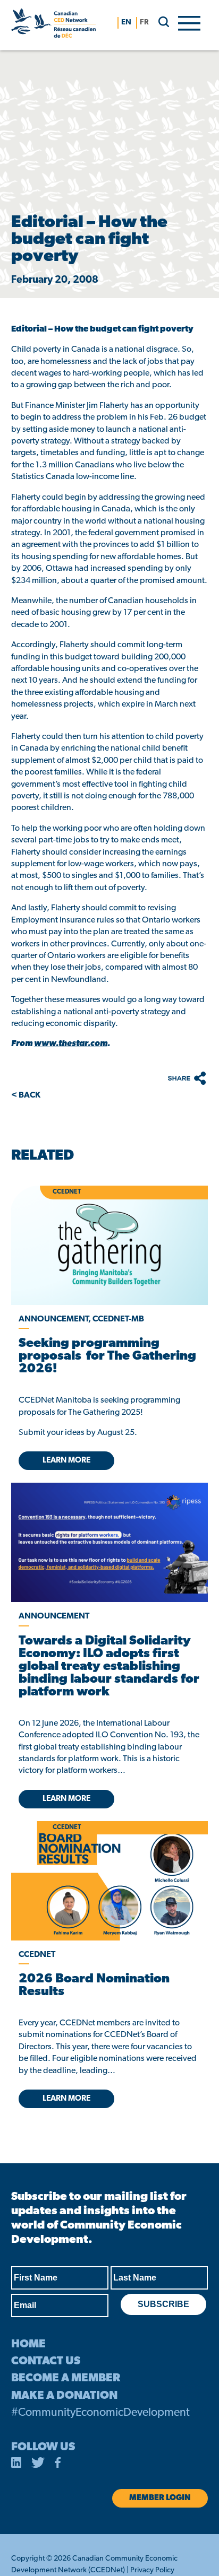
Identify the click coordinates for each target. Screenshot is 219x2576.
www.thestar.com (71, 1044)
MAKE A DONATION (64, 2396)
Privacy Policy (152, 2570)
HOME (28, 2344)
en (126, 23)
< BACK (26, 1095)
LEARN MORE (66, 1461)
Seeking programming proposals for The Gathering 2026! (107, 1356)
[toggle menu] (189, 22)
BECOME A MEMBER (66, 2378)
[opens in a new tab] (109, 1542)
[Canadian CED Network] (53, 25)
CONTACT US (46, 2361)
